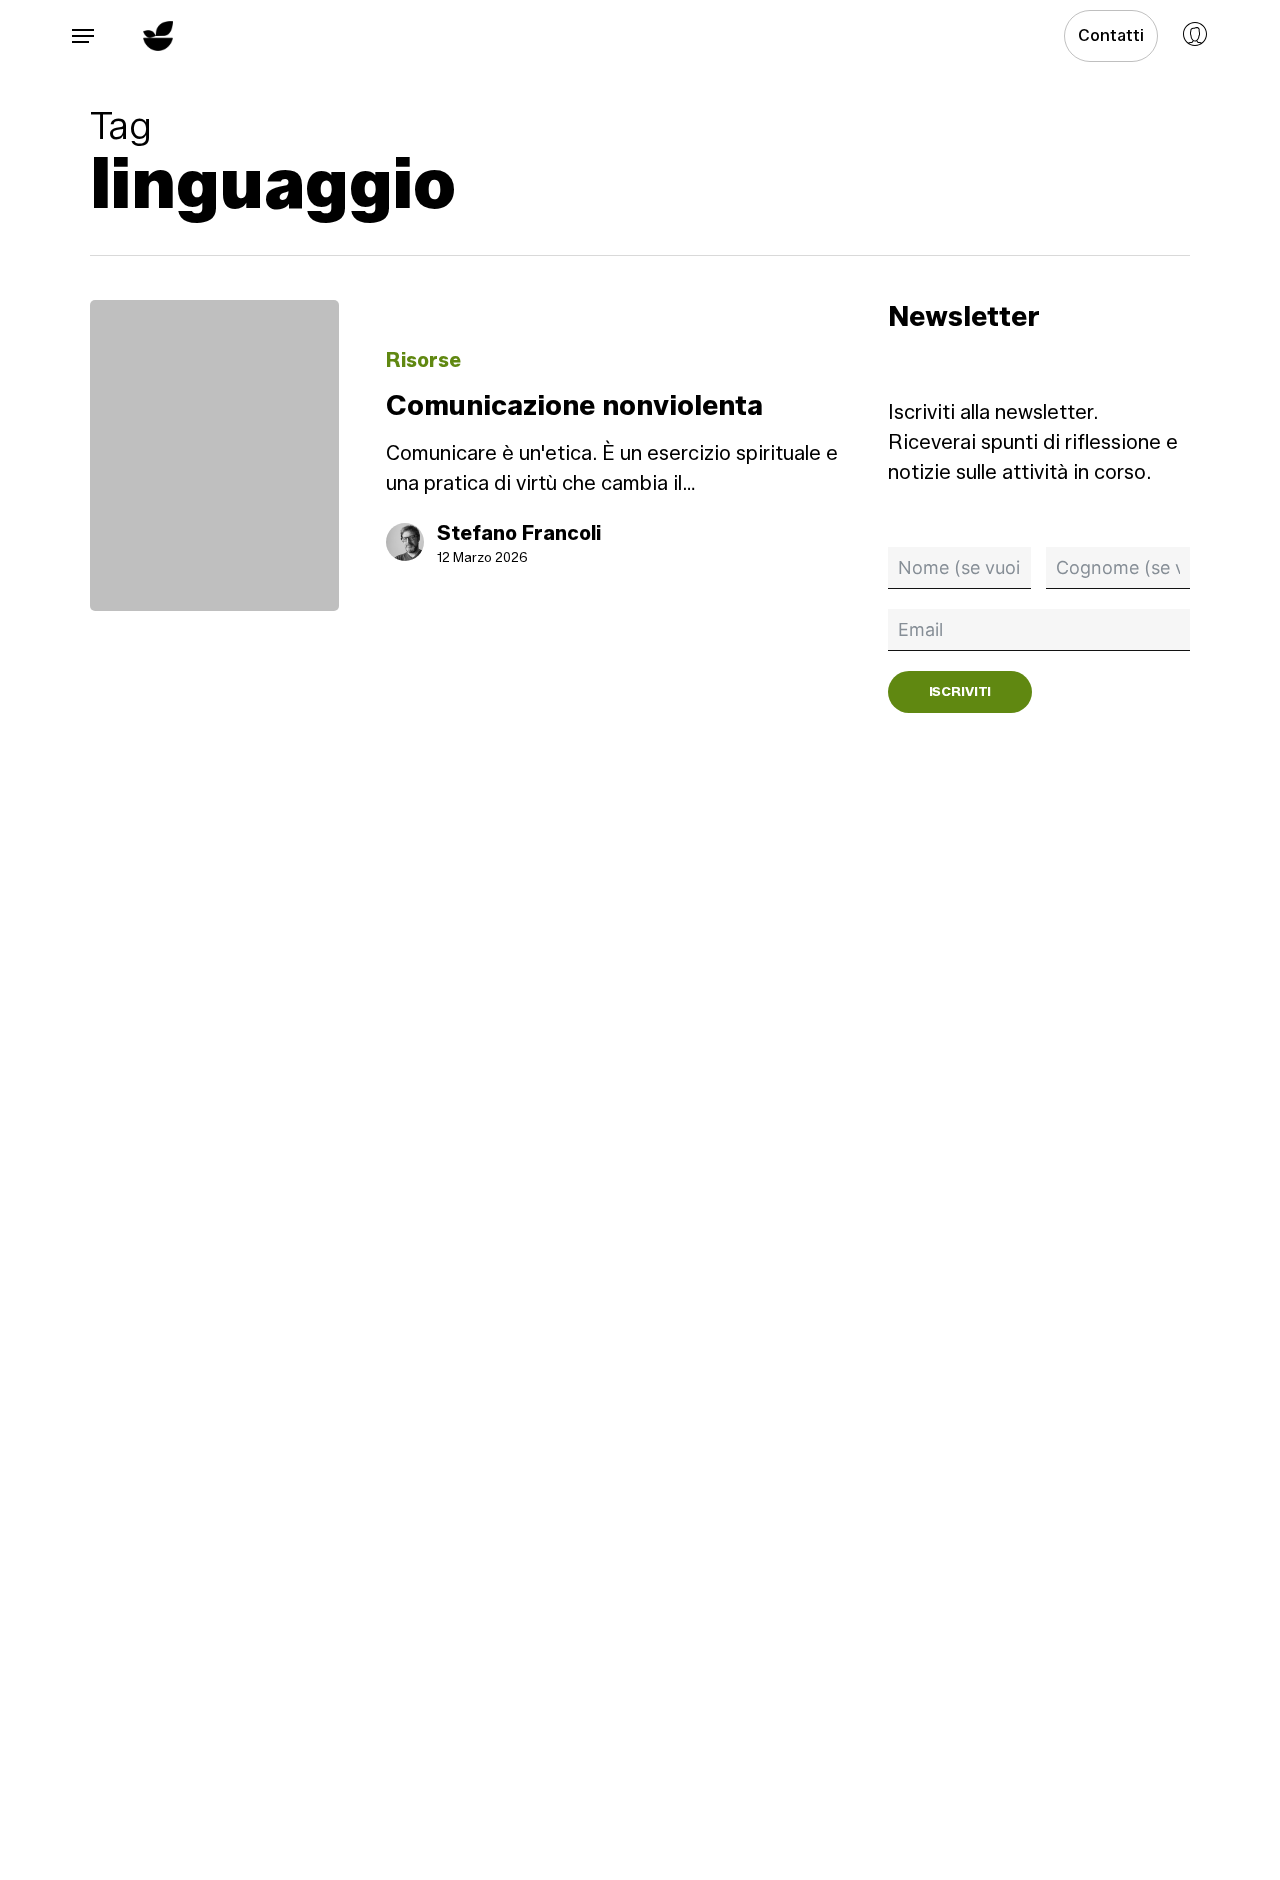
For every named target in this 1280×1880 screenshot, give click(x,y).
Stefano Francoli (519, 533)
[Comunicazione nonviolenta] (214, 455)
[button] (83, 36)
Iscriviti (960, 691)
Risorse (423, 360)
